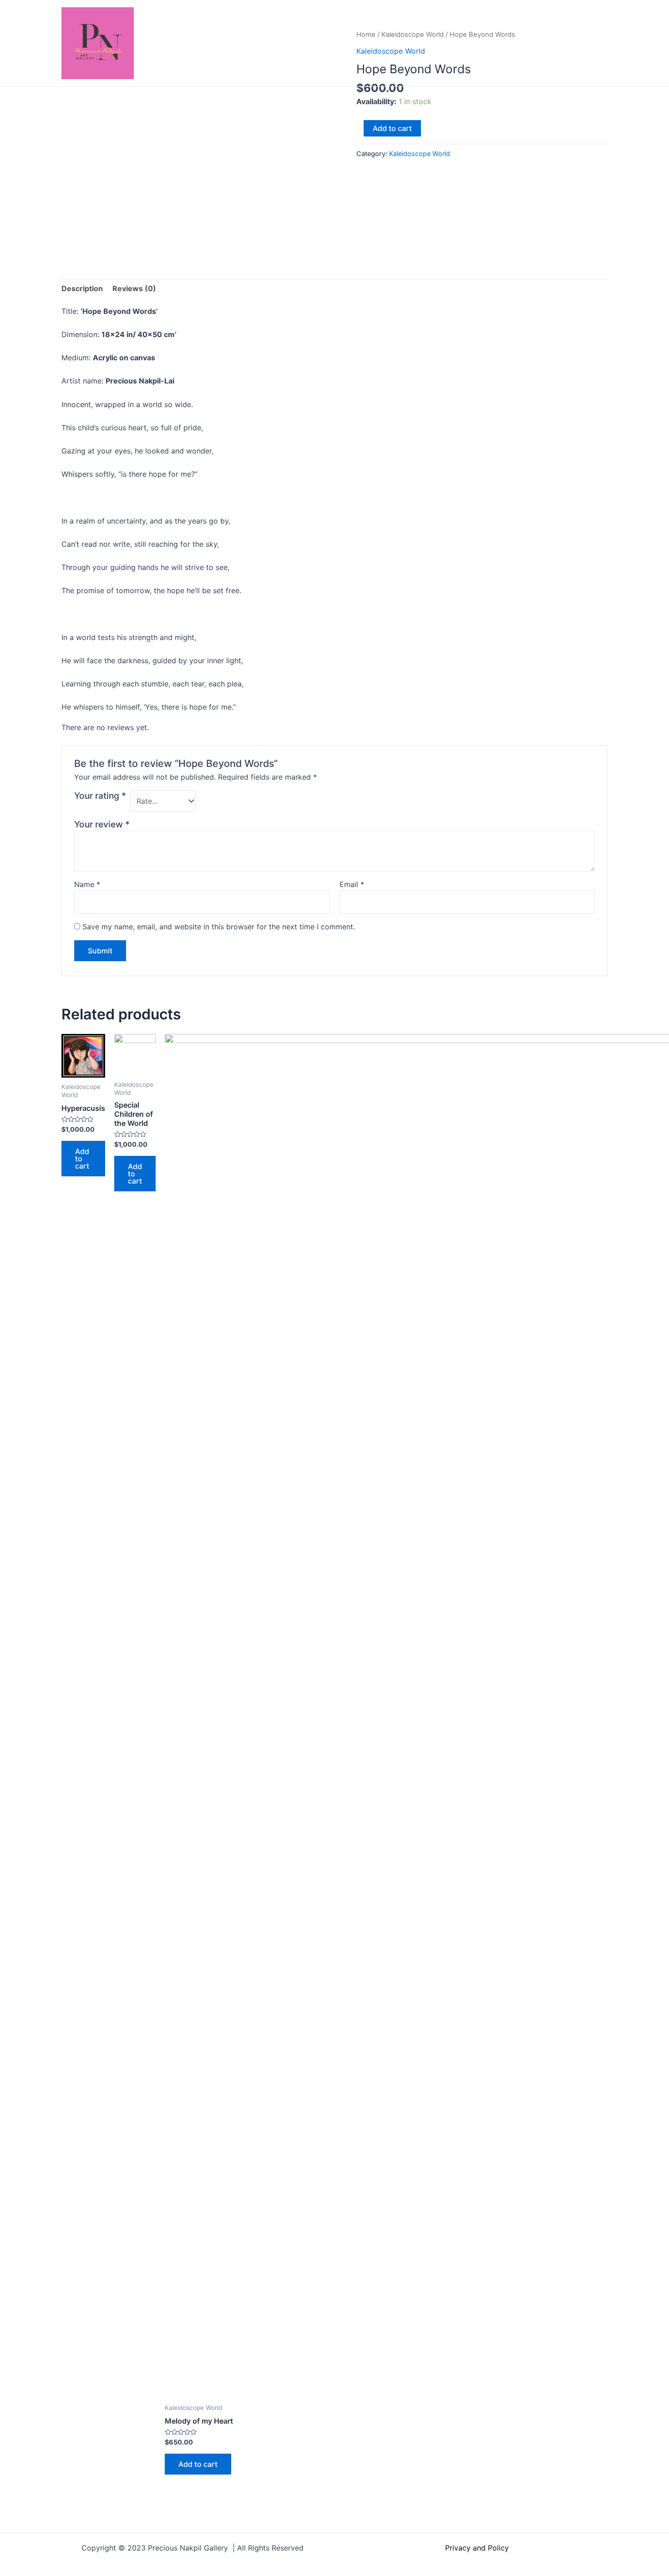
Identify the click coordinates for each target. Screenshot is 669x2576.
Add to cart (392, 128)
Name (87, 884)
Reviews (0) (134, 288)
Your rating (100, 796)
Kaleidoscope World (420, 154)
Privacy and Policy (477, 2548)
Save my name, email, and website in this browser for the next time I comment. (219, 927)
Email (352, 884)
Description (82, 288)
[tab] (82, 289)
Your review (102, 824)
